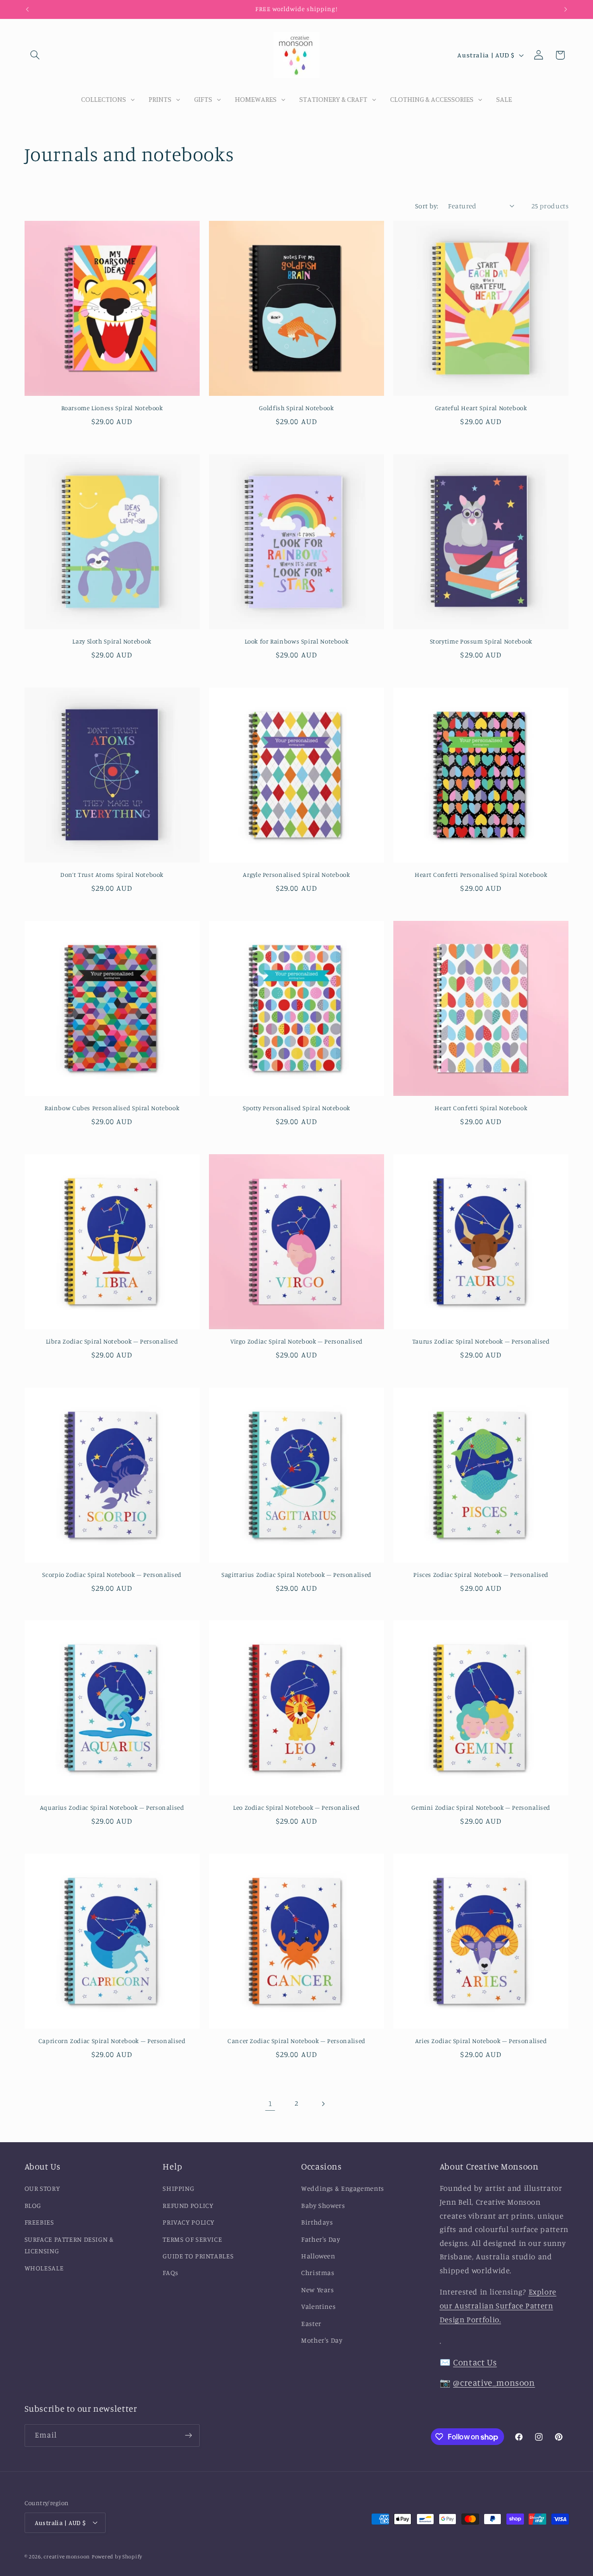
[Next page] (323, 2104)
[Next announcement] (566, 9)
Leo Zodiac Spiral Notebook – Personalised (296, 1808)
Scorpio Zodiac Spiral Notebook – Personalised (112, 1575)
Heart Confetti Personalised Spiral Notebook (481, 875)
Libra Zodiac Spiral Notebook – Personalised (112, 1341)
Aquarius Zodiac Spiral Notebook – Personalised (112, 1808)
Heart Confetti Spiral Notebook (481, 1108)
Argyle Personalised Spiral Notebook (296, 875)
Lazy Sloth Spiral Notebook (112, 641)
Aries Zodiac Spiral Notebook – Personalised (481, 2041)
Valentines (318, 2307)
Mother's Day (322, 2340)
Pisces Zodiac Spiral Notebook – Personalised (481, 1575)
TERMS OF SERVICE (192, 2239)
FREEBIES (39, 2223)
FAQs (170, 2273)
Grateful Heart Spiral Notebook (481, 408)
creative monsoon (67, 2556)
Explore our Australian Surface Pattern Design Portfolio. (498, 2306)
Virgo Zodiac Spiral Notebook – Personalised (296, 1341)
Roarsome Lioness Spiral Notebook (112, 408)
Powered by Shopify (117, 2556)
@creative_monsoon (494, 2382)
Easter (311, 2323)
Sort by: (427, 206)
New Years (318, 2290)
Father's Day (321, 2239)
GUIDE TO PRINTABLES (198, 2256)
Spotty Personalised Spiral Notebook (296, 1108)
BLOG (33, 2205)
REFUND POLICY (188, 2205)
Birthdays (317, 2223)
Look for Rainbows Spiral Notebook (297, 641)
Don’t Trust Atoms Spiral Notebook (112, 875)
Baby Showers (323, 2205)
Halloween (318, 2256)
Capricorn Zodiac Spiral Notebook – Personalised (112, 2041)
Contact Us (475, 2362)
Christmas (318, 2273)
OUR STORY (42, 2189)
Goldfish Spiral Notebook (296, 408)
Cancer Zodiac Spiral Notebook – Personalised (296, 2041)
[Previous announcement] (27, 9)
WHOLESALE (44, 2268)
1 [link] (270, 2103)
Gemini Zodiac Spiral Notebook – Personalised (481, 1808)
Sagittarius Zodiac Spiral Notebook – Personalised (296, 1575)
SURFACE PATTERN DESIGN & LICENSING (69, 2245)
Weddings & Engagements (343, 2189)
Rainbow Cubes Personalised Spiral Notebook (112, 1108)
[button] (35, 55)
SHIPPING (178, 2189)
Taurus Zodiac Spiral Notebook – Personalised (481, 1341)
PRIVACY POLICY (189, 2223)
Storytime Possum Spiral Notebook (481, 641)
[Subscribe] (188, 2435)
